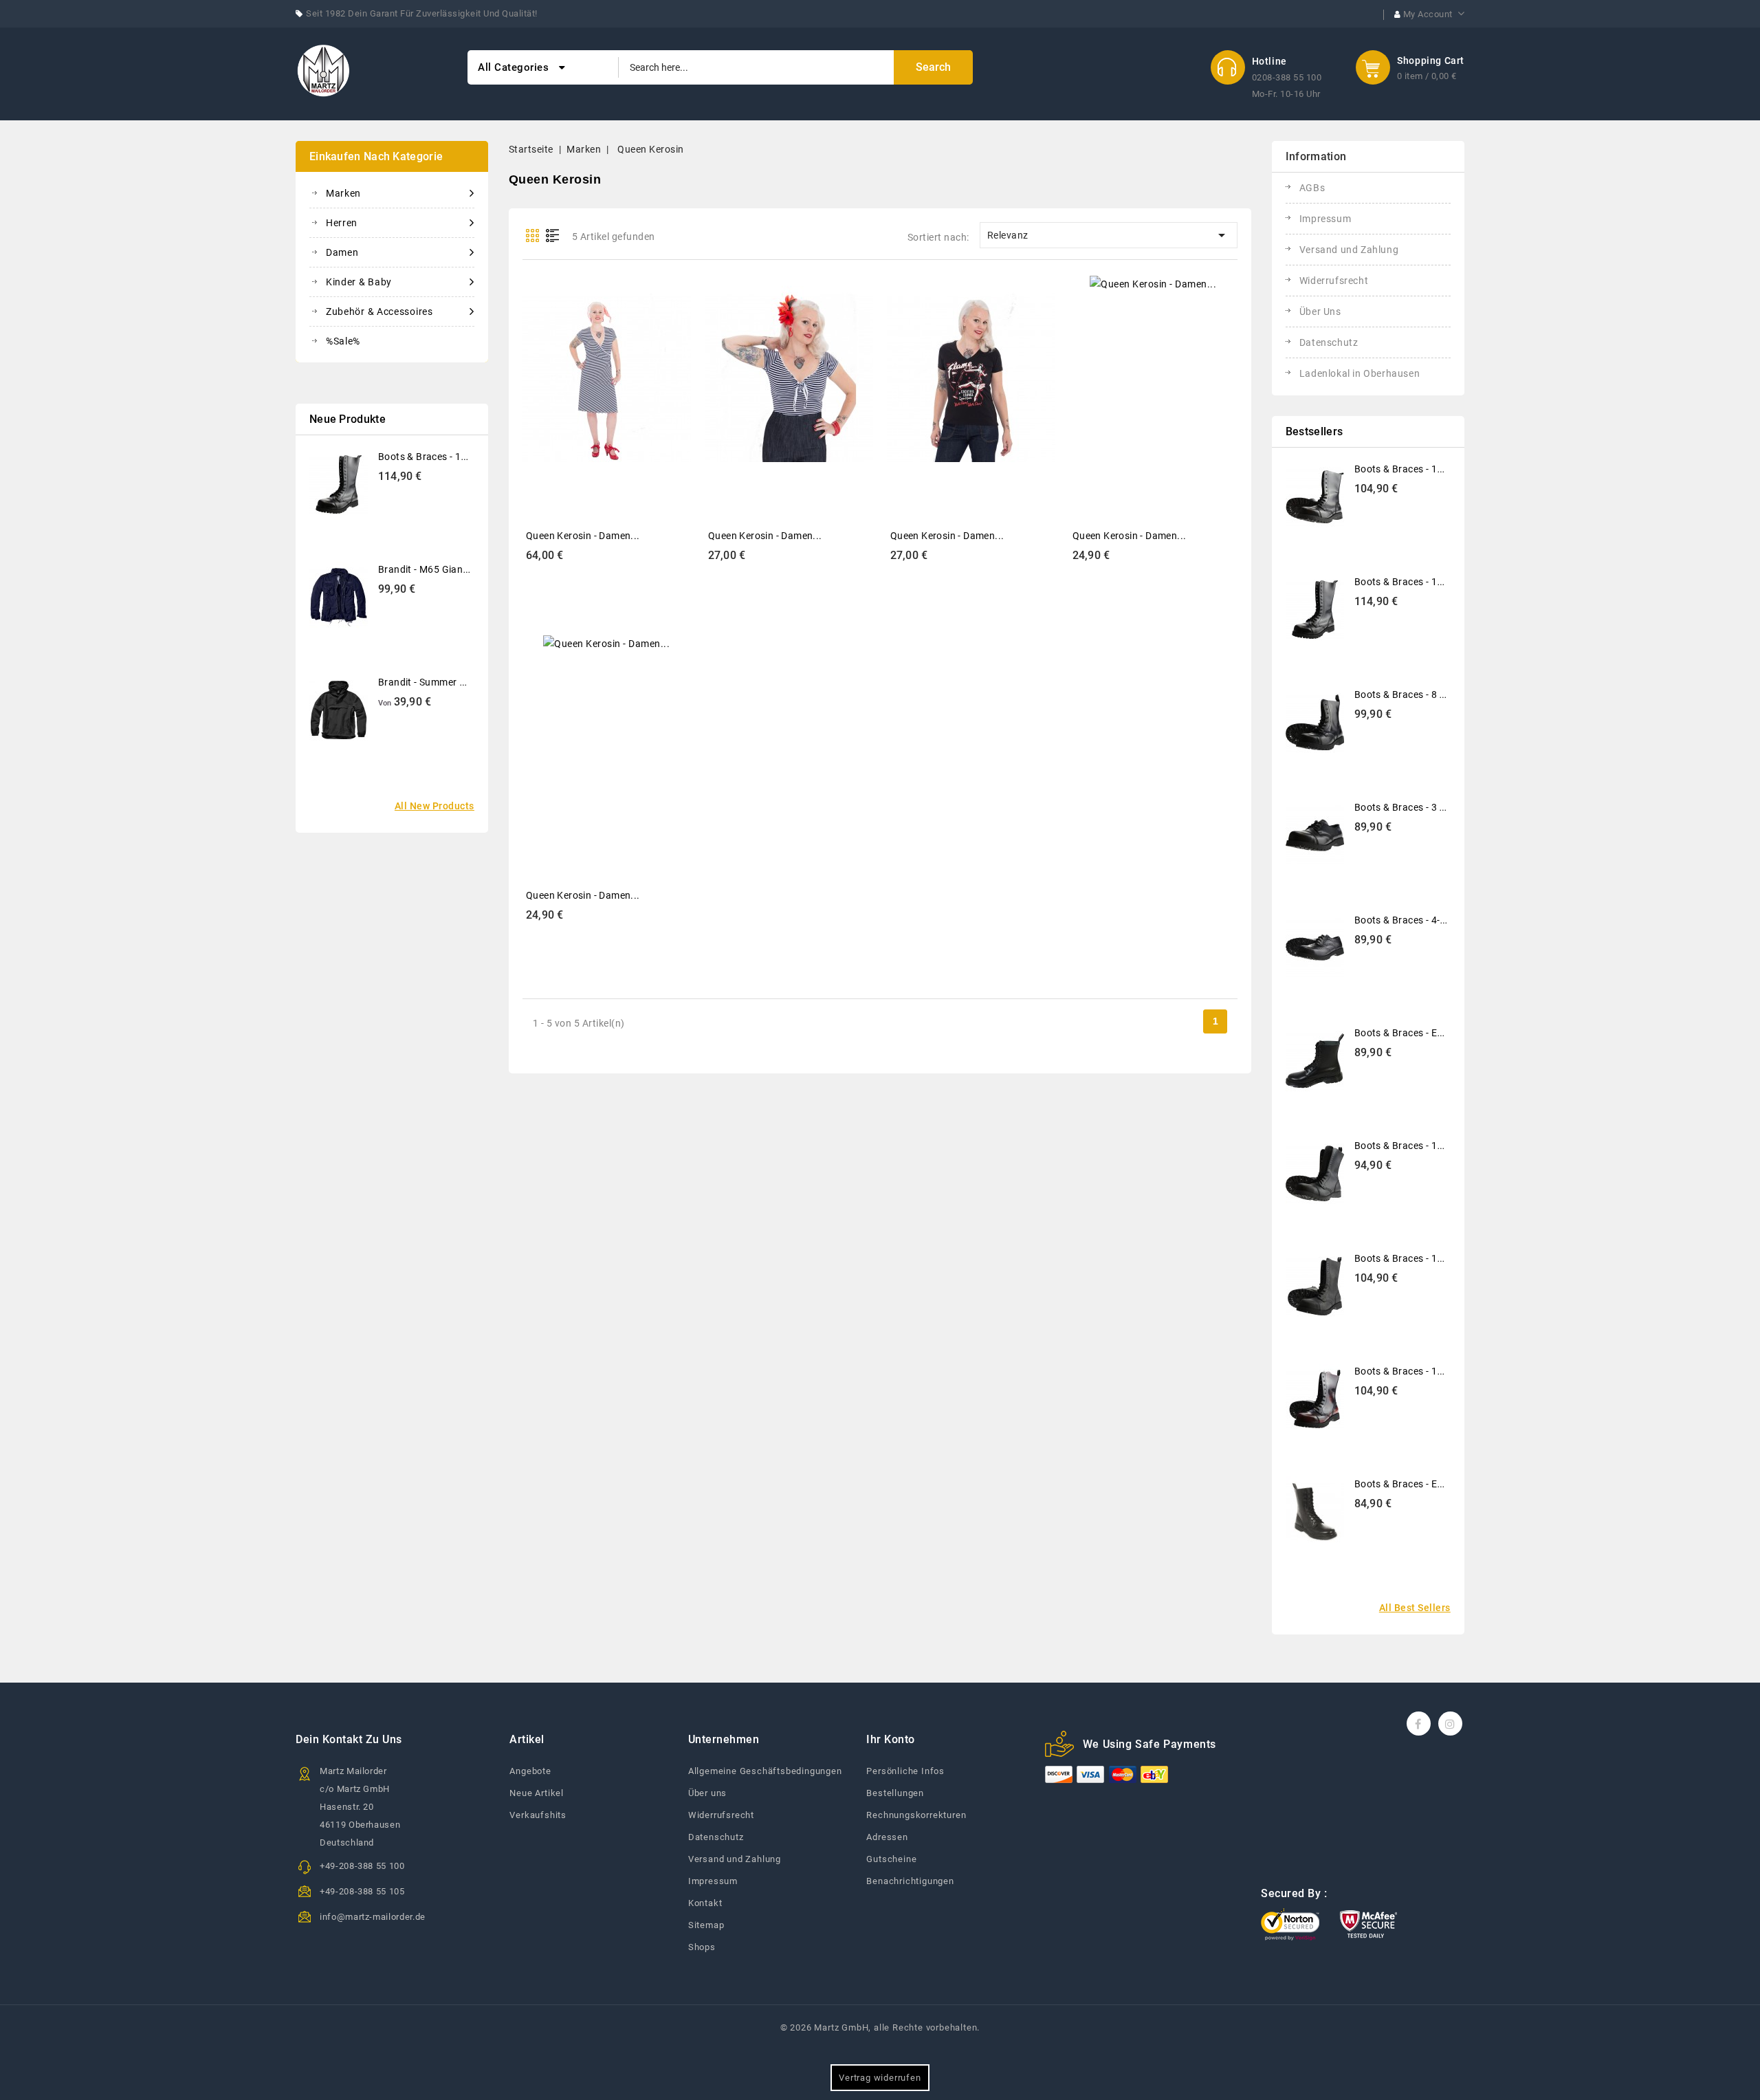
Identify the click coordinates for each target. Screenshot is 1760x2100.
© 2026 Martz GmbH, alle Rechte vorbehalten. (880, 2027)
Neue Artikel (537, 1793)
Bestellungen (895, 1793)
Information (1316, 156)
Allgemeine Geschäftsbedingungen (765, 1771)
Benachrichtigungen (910, 1881)
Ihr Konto (891, 1739)
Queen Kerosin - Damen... (583, 536)
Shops (702, 1947)
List (553, 236)
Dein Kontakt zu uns (349, 1739)
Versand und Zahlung (1349, 250)
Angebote (530, 1771)
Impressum (1325, 219)
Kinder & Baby (359, 282)
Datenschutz (1329, 342)
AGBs (1312, 188)
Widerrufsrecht (1334, 281)
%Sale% (343, 341)
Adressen (887, 1837)
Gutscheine (891, 1859)
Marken (343, 193)
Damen (342, 252)
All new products (434, 806)
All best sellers (1415, 1608)
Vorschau (592, 367)
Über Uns (1320, 311)
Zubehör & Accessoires (379, 311)
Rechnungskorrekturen (916, 1815)
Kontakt (705, 1903)
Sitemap (706, 1925)
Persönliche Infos (905, 1771)
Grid (532, 236)
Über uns (707, 1793)
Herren (342, 223)
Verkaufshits (538, 1815)
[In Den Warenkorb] (623, 367)
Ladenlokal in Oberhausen (1360, 373)
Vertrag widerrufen (880, 2078)
